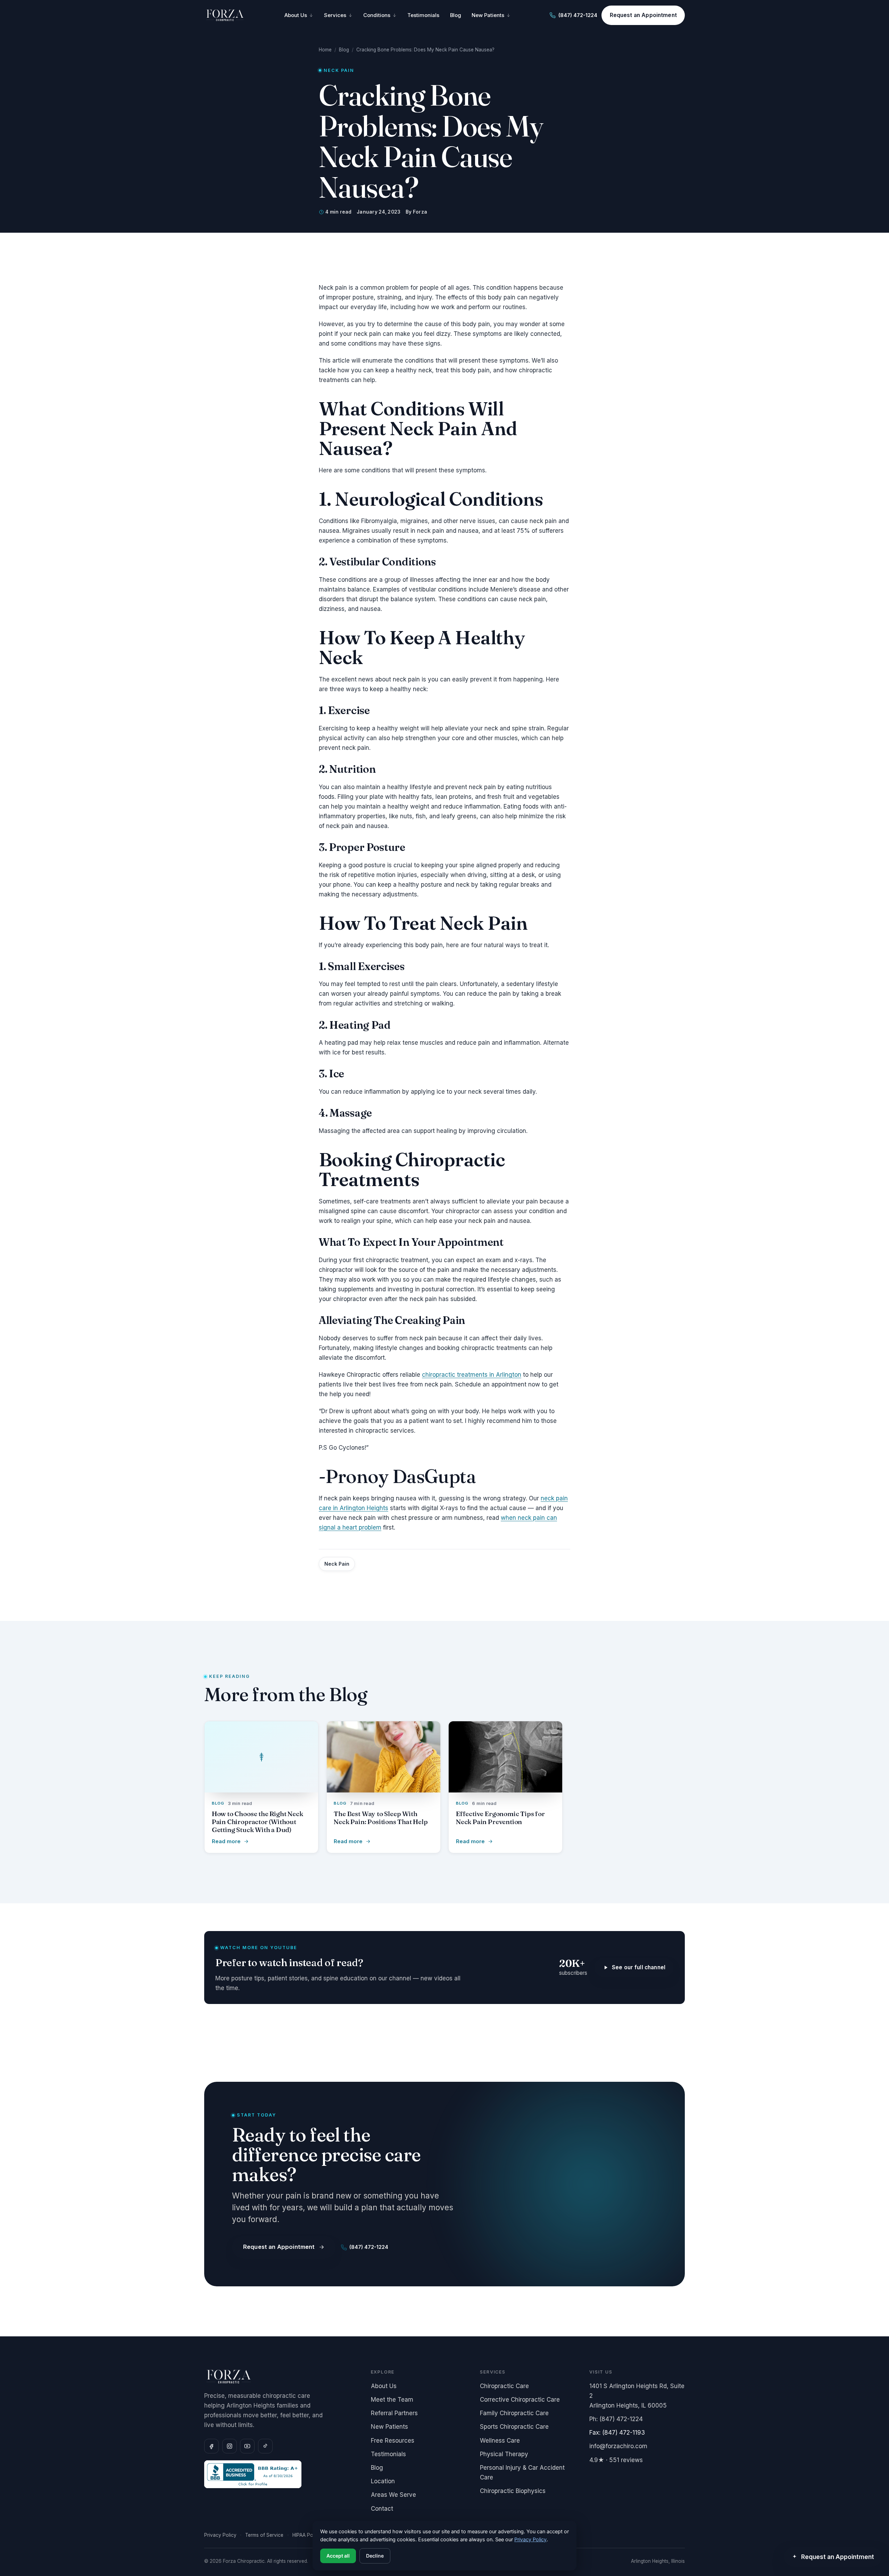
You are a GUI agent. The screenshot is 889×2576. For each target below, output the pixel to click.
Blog (456, 15)
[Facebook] (211, 2446)
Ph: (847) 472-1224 (616, 2419)
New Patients (488, 15)
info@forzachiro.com (618, 2446)
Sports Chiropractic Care (514, 2427)
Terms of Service (264, 2535)
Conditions (377, 15)
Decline (375, 2556)
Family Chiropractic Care (514, 2413)
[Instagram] (230, 2446)
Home (325, 50)
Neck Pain (337, 1564)
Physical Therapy (504, 2454)
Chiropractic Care (504, 2386)
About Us (296, 15)
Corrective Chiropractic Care (520, 2400)
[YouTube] (247, 2446)
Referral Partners (394, 2413)
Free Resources (393, 2440)
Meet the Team (392, 2400)
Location (383, 2481)
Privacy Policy (220, 2535)
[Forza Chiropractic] (225, 15)
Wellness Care (500, 2440)
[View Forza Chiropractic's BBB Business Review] (281, 2474)
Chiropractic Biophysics (513, 2491)
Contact (382, 2509)
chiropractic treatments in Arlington (472, 1375)
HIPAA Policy (307, 2535)
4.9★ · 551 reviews (616, 2460)
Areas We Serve (393, 2495)
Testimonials (423, 15)
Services (335, 15)
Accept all (338, 2556)
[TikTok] (265, 2446)
